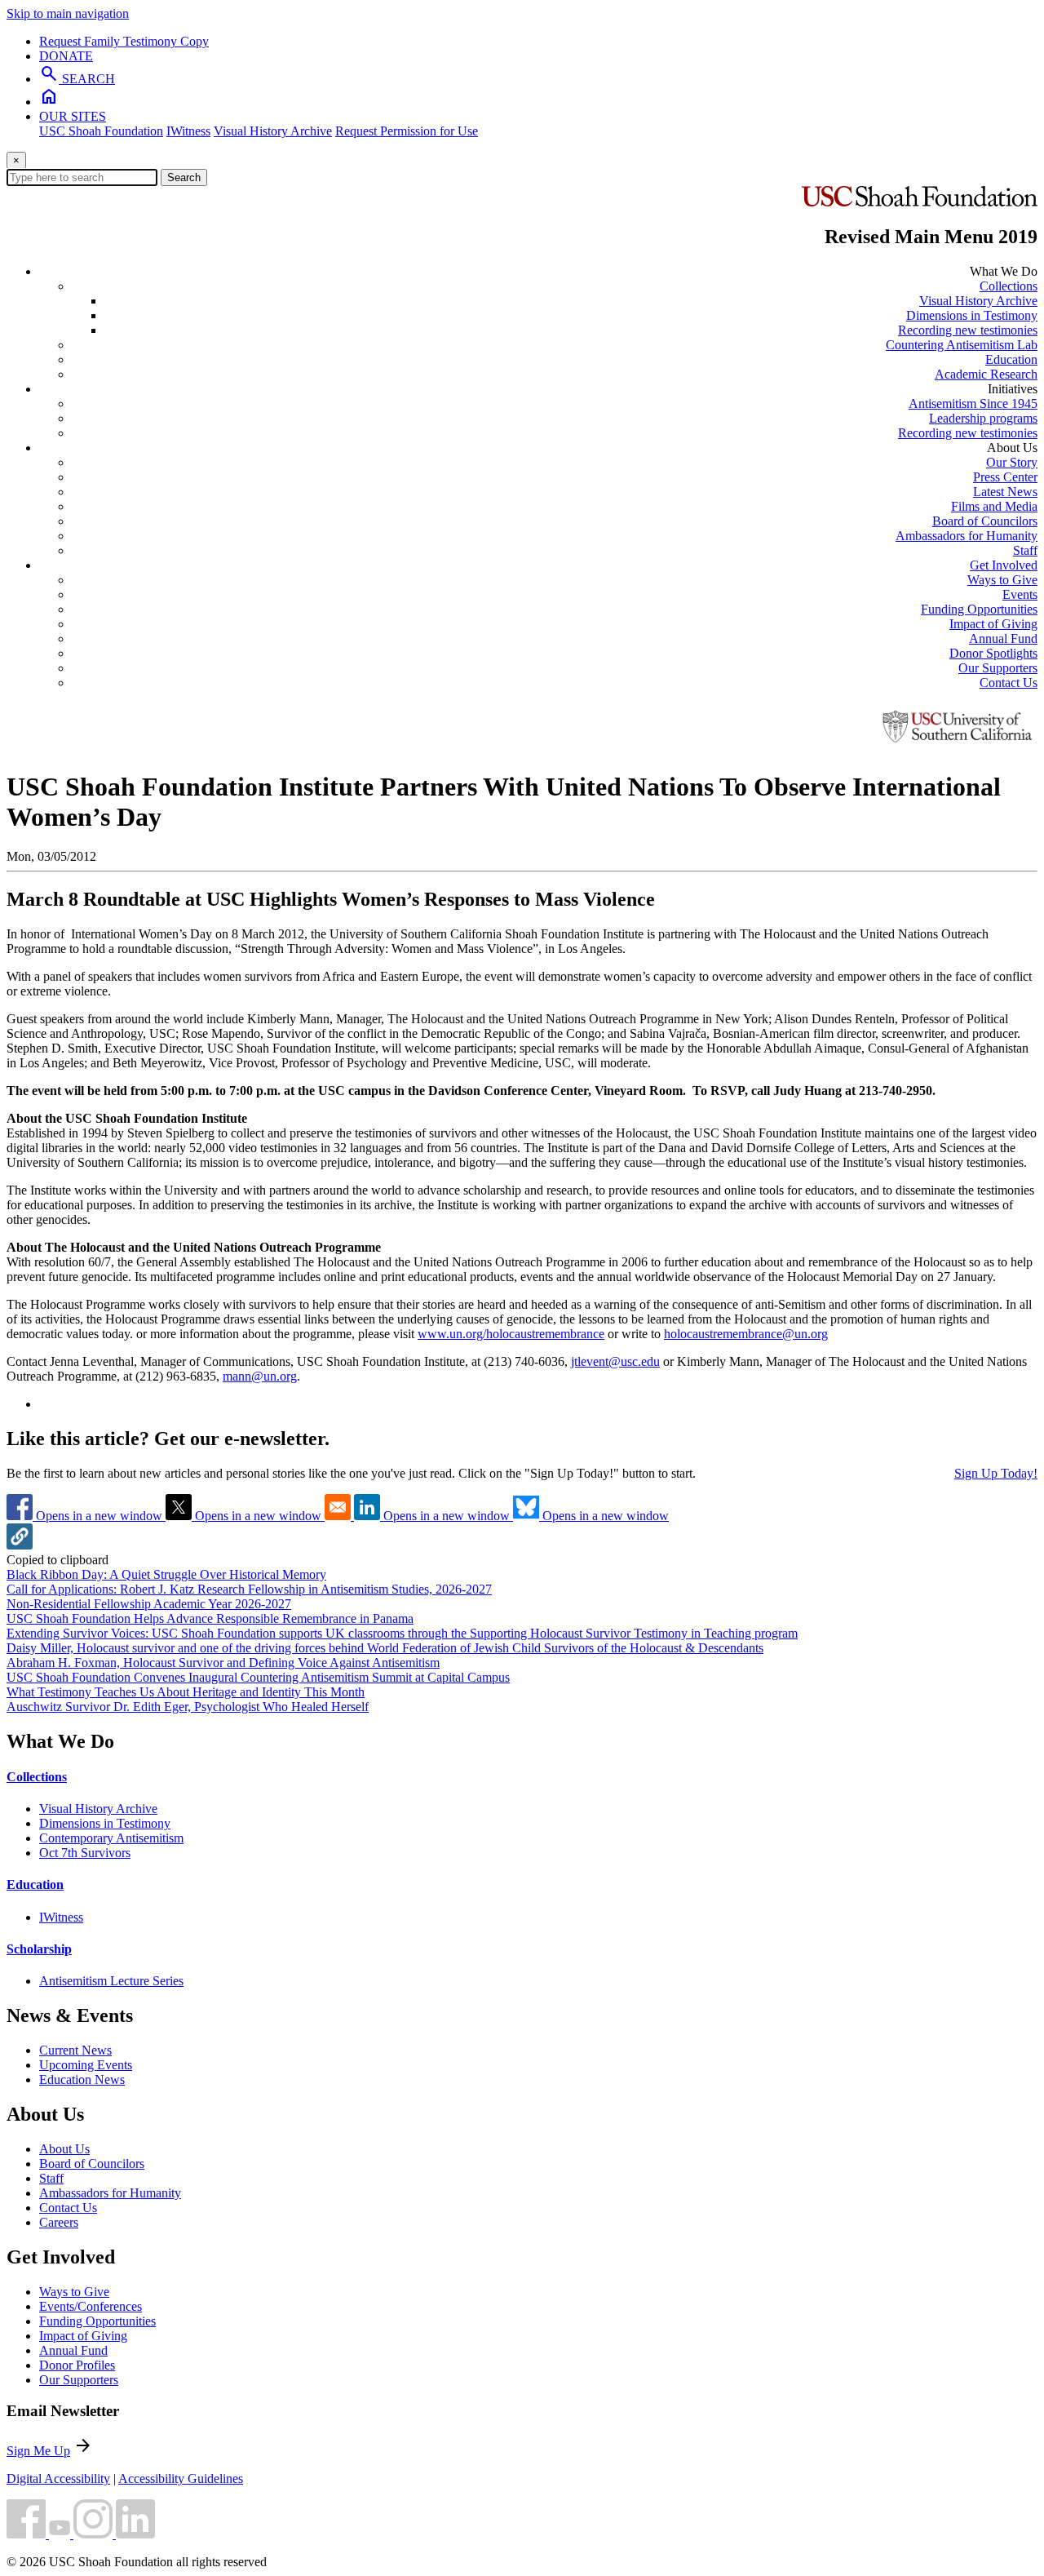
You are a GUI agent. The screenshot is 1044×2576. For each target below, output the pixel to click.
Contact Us (1009, 683)
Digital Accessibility (58, 2478)
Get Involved (1004, 565)
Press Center (1005, 477)
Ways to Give (1002, 580)
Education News (82, 2079)
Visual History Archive (273, 131)
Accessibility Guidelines (181, 2478)
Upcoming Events (86, 2065)
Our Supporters (998, 668)
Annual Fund (1003, 638)
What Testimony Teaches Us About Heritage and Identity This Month (186, 1692)
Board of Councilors (985, 521)
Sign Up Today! (996, 1473)
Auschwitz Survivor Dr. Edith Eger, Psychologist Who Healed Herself (188, 1707)
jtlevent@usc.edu (615, 1361)
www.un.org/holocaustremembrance (511, 1334)
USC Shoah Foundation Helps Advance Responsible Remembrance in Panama (210, 1618)
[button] (20, 1545)
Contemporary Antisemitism (111, 1838)
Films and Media (994, 506)
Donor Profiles (77, 2365)
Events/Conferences (91, 2306)
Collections (1009, 286)
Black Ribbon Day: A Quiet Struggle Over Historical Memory (166, 1574)
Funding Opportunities (979, 609)
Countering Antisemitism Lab (962, 345)
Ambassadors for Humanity (967, 536)
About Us (64, 2149)
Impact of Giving (993, 624)
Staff (1025, 550)
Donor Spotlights (993, 653)
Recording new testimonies (968, 330)
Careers (59, 2222)
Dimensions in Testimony (972, 315)
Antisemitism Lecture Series (111, 1981)
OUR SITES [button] (73, 116)
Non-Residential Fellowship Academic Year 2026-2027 (149, 1604)
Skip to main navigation (68, 13)
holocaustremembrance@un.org (746, 1334)
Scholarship (39, 1949)
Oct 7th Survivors (85, 1853)
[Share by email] (339, 1516)
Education (1011, 359)
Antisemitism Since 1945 (973, 403)
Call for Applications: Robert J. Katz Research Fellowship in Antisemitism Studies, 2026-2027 (249, 1589)
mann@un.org (260, 1376)
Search (184, 177)
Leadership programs (983, 418)
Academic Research (986, 374)
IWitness (188, 131)
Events (1020, 594)
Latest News (1005, 492)
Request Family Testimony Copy (124, 41)
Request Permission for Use (407, 131)
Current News (75, 2050)
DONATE (66, 56)
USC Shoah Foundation (101, 131)
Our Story (1012, 462)
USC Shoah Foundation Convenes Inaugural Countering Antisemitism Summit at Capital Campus (258, 1677)
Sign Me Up (38, 2451)
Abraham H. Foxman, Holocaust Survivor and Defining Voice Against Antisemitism (223, 1663)
